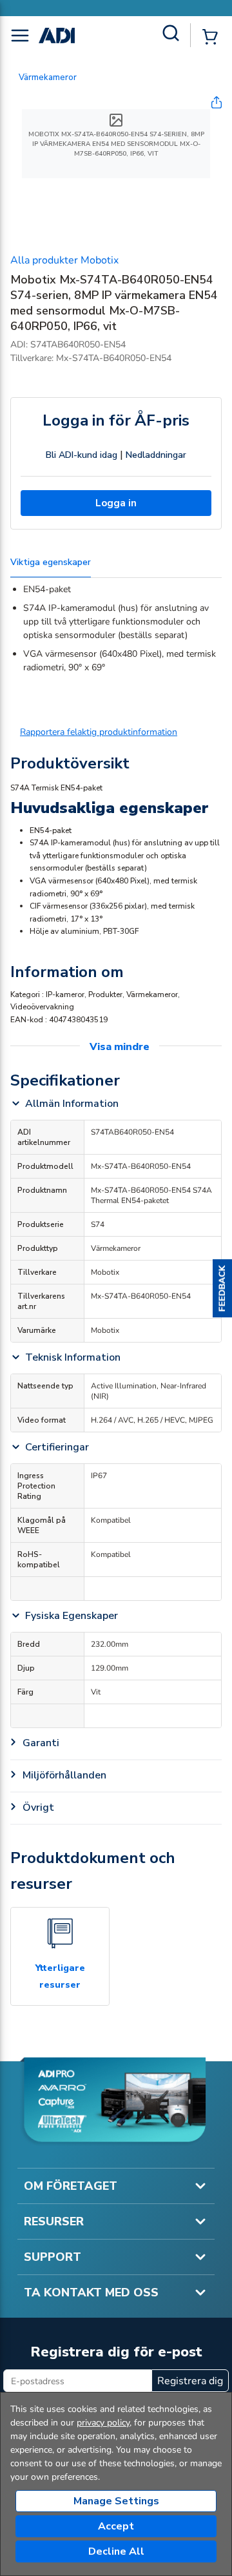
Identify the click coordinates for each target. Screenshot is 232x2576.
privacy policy (103, 2423)
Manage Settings (116, 2501)
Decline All (116, 2551)
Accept (116, 2526)
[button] (222, 1288)
